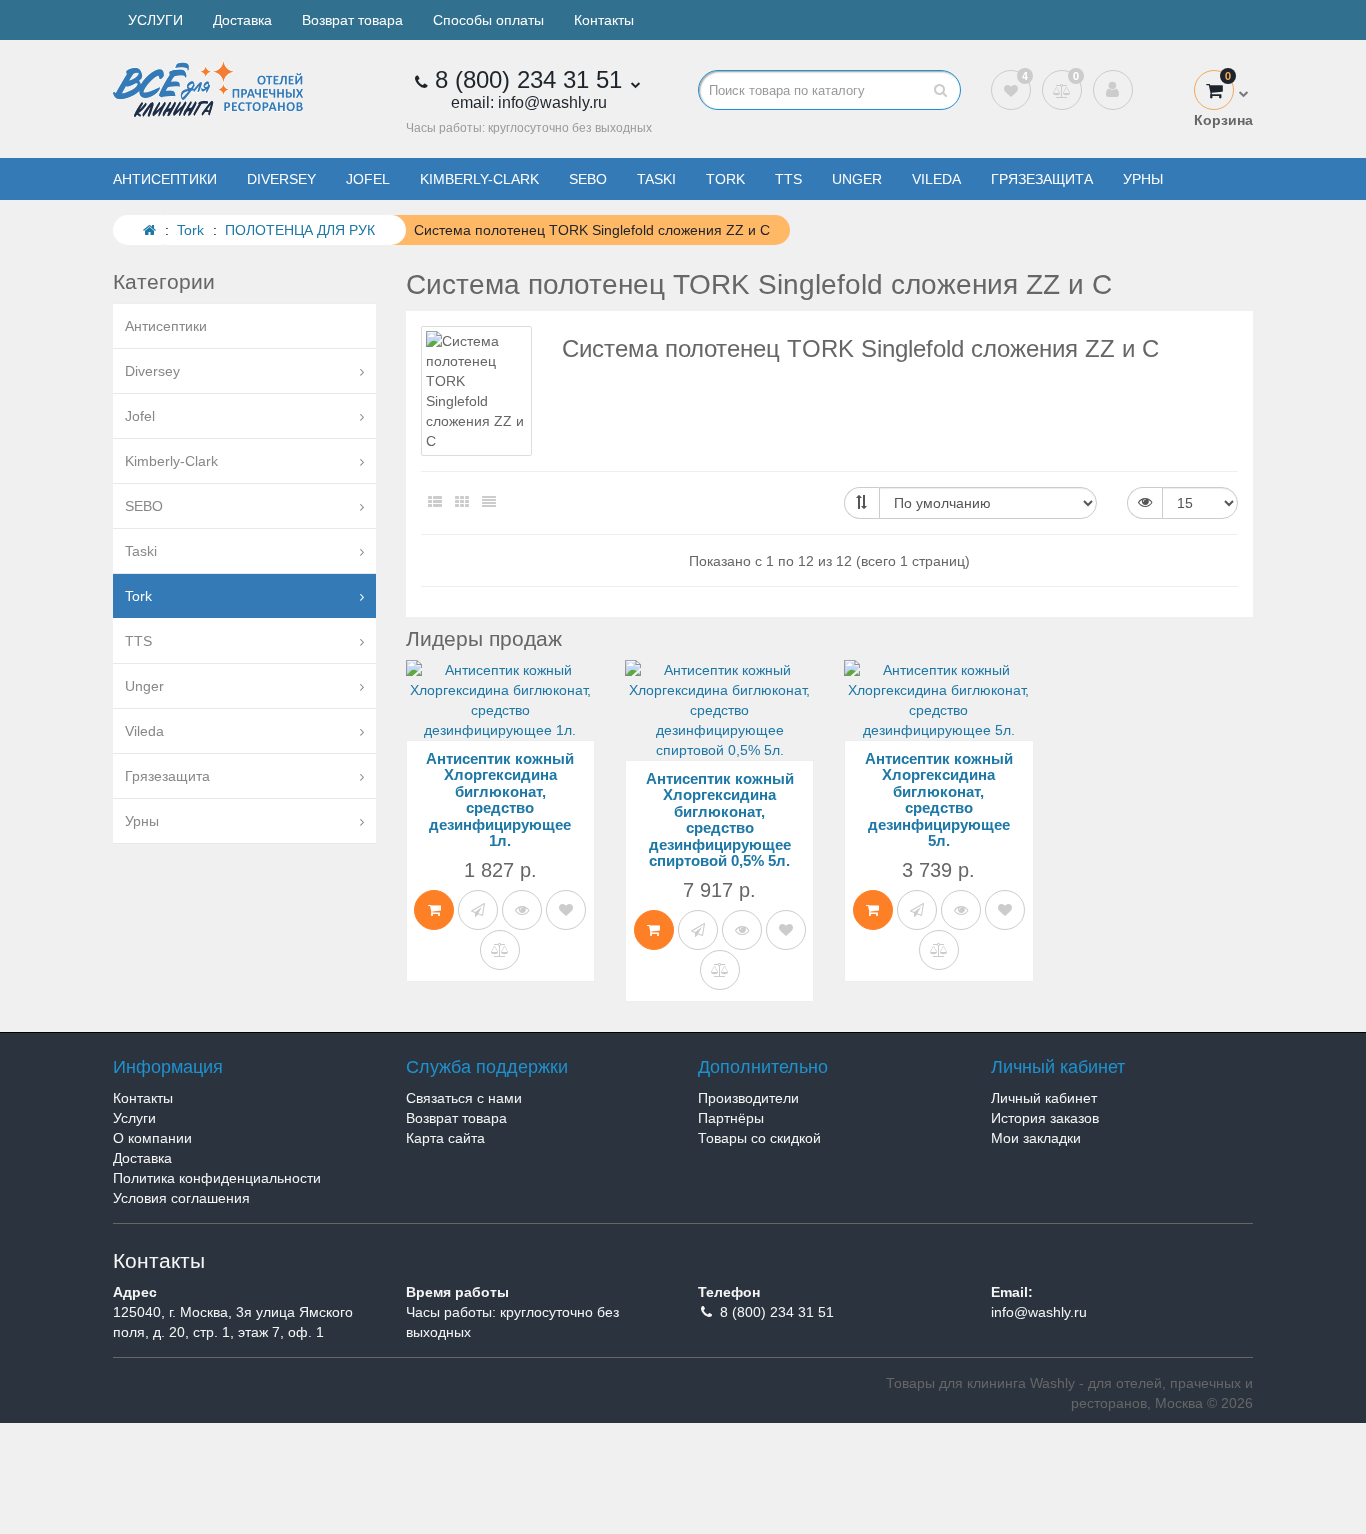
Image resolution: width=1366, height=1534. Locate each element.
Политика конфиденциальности (217, 1178)
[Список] (435, 502)
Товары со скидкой (759, 1138)
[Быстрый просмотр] (522, 910)
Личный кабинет (1044, 1098)
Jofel (368, 179)
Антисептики (165, 179)
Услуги (134, 1118)
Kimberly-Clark (479, 179)
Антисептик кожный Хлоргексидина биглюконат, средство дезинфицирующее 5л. (939, 800)
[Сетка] (462, 502)
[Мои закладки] (1011, 90)
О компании (152, 1138)
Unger (857, 179)
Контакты (604, 20)
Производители (748, 1098)
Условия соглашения (181, 1198)
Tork (725, 179)
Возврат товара (352, 20)
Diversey (281, 179)
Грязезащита (1042, 179)
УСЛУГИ (155, 20)
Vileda (936, 179)
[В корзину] (434, 910)
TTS (788, 179)
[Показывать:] (1144, 503)
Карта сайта (445, 1138)
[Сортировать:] (861, 503)
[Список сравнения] (1062, 90)
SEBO (588, 179)
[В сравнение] (500, 950)
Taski (656, 179)
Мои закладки (1036, 1138)
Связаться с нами (464, 1098)
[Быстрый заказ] (478, 910)
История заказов (1045, 1118)
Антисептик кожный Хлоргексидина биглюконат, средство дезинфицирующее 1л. (500, 800)
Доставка (242, 20)
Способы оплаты (488, 20)
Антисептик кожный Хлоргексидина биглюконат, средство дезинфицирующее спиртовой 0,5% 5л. (720, 820)
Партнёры (731, 1118)
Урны (1143, 179)
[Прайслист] (489, 502)
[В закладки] (566, 910)
